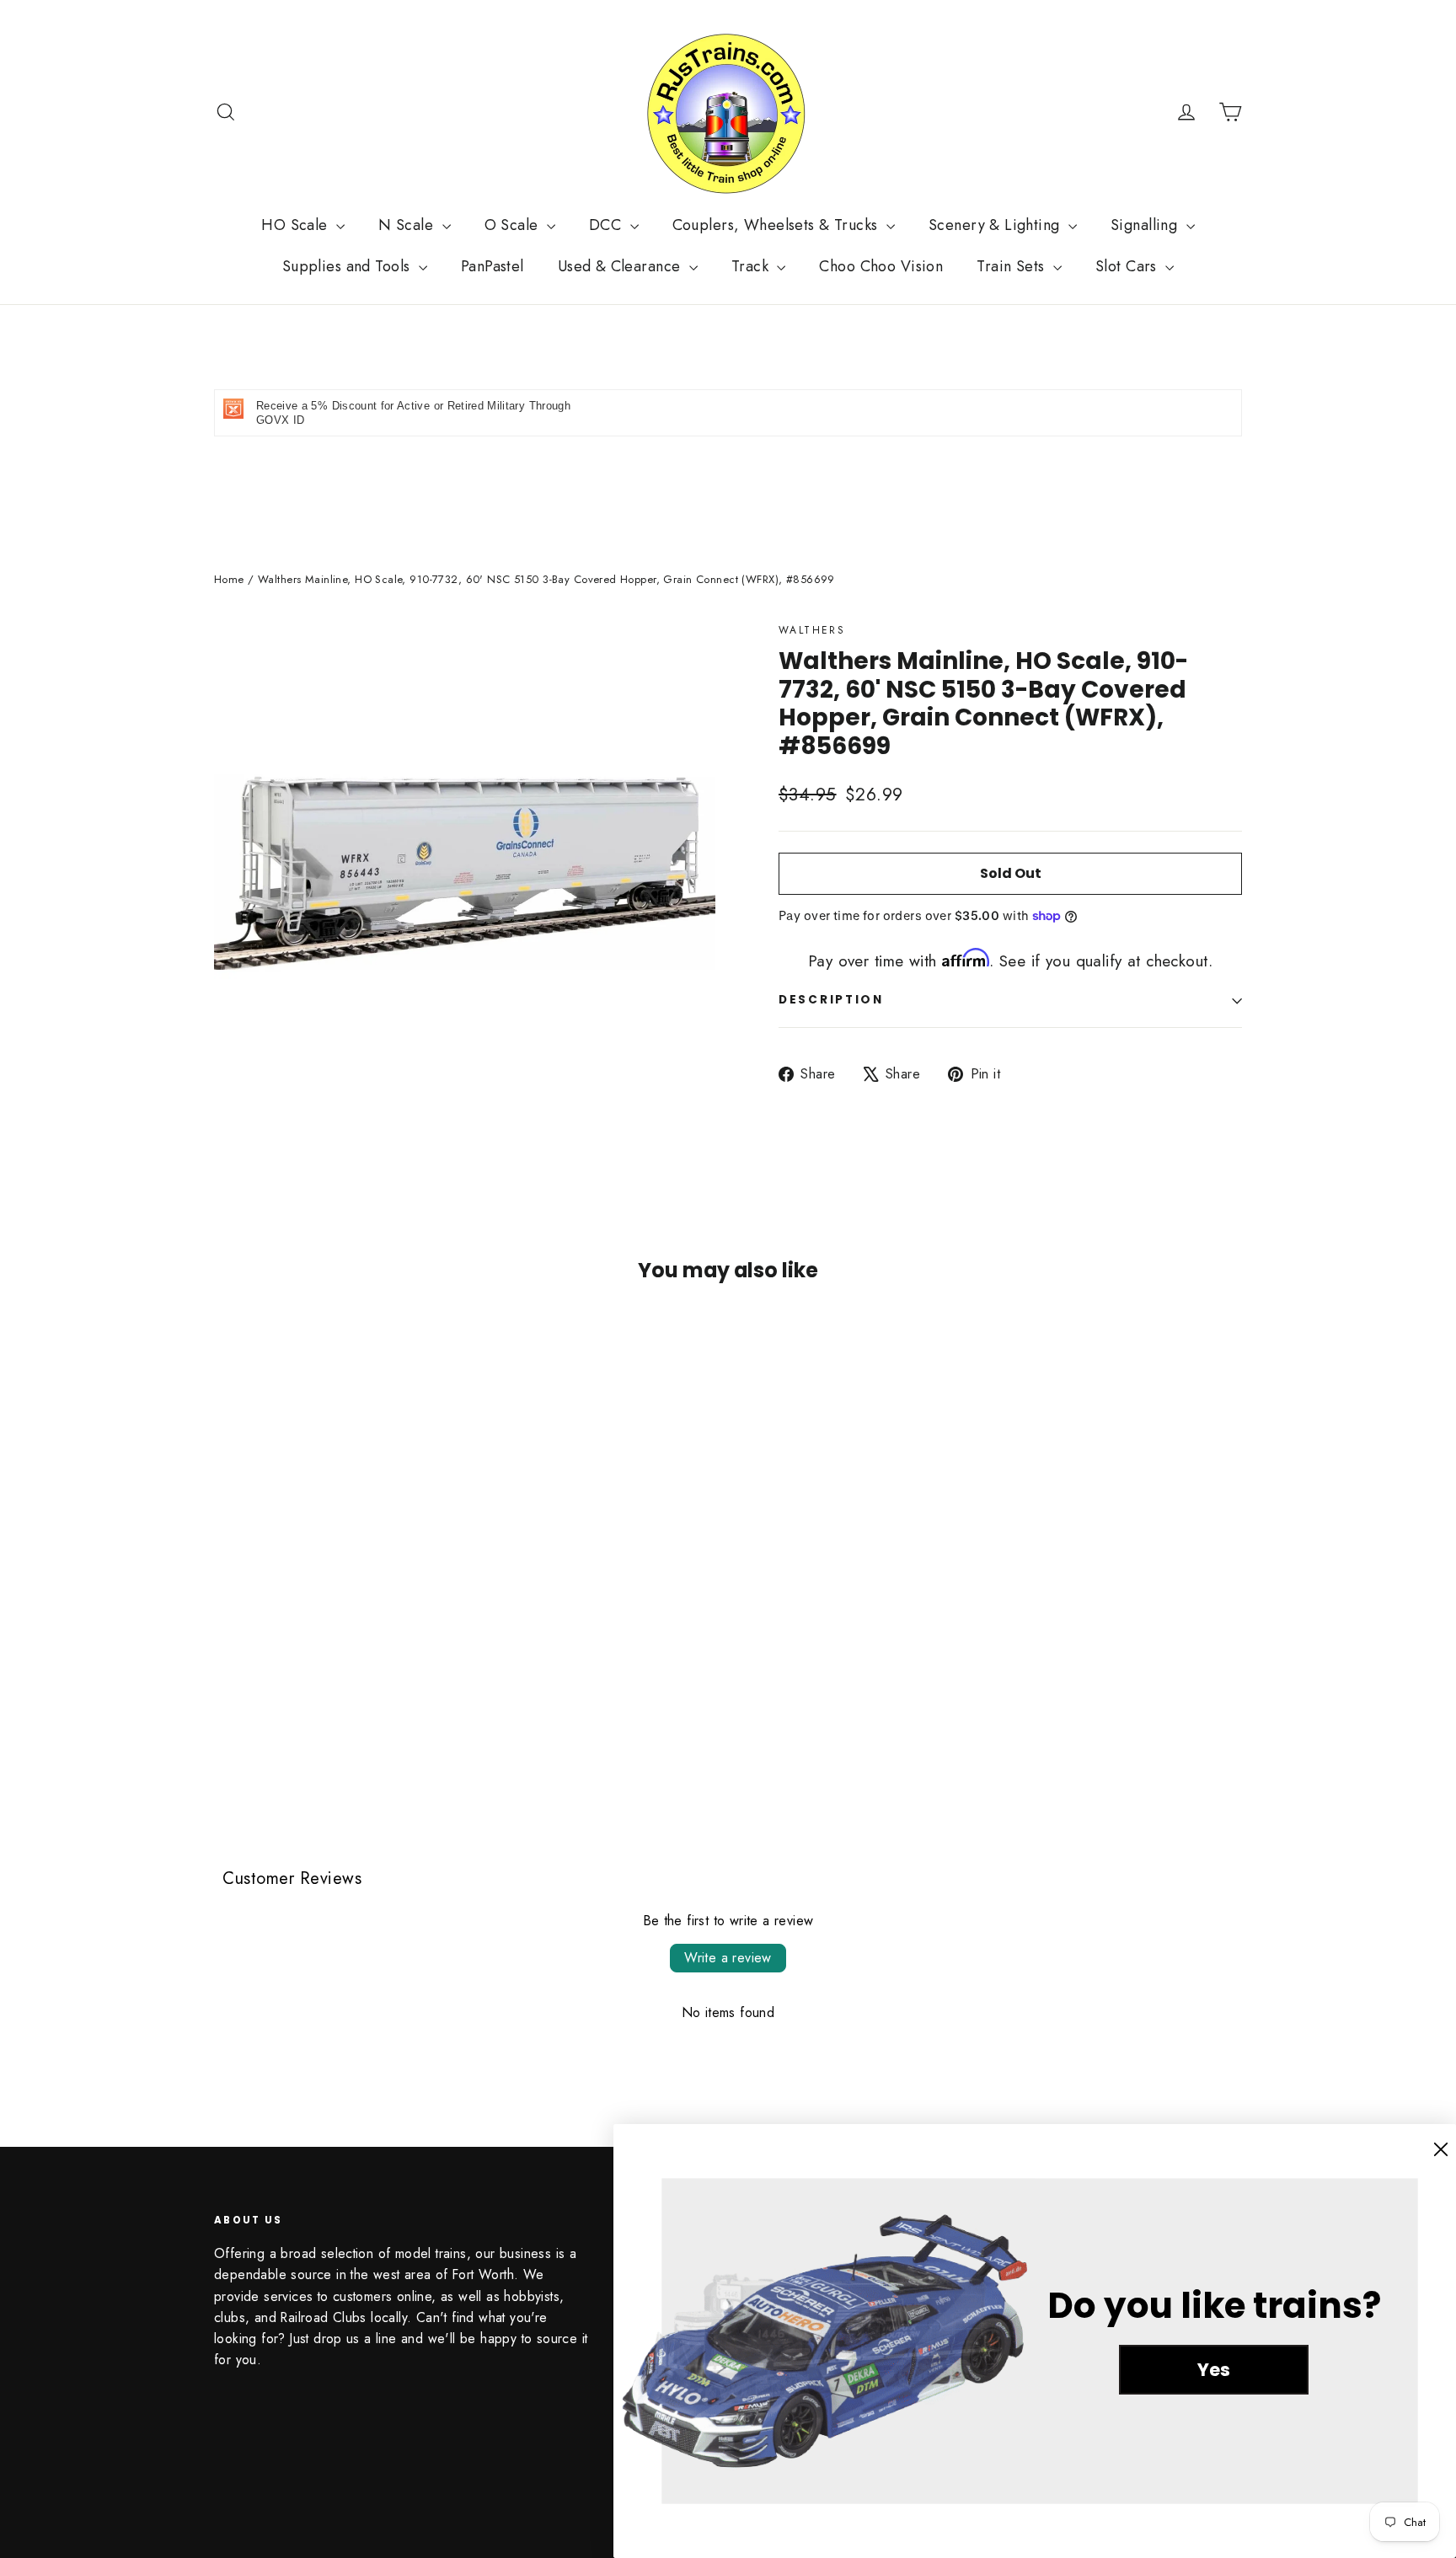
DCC (608, 225)
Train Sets (1013, 266)
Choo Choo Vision (881, 266)
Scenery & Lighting (996, 225)
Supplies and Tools (348, 266)
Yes (1214, 2370)
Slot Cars (1128, 266)
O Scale (514, 225)
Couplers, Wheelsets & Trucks (777, 225)
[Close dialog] (1441, 2149)
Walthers (812, 630)
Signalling (1146, 225)
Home (229, 579)
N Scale (408, 225)
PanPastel (492, 266)
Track (752, 266)
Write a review (728, 1958)
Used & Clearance (621, 266)
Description (831, 1000)
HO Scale (297, 225)
